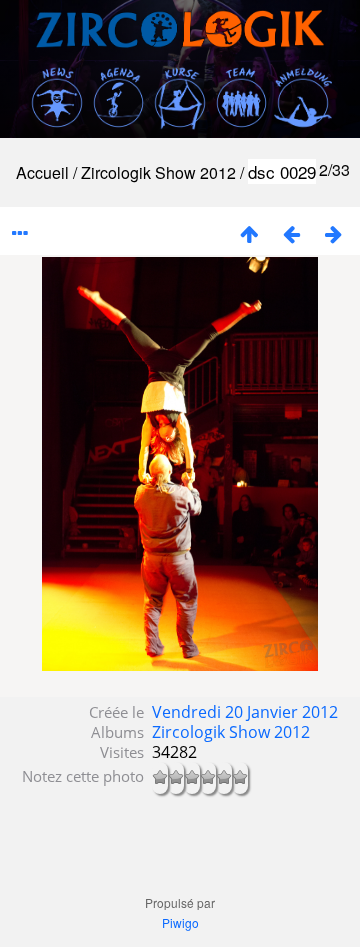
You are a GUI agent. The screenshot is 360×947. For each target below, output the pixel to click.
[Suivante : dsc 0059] (333, 233)
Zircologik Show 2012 (158, 172)
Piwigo (180, 922)
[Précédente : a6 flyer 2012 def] (291, 233)
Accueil (42, 172)
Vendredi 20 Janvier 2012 (245, 712)
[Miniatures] (249, 233)
